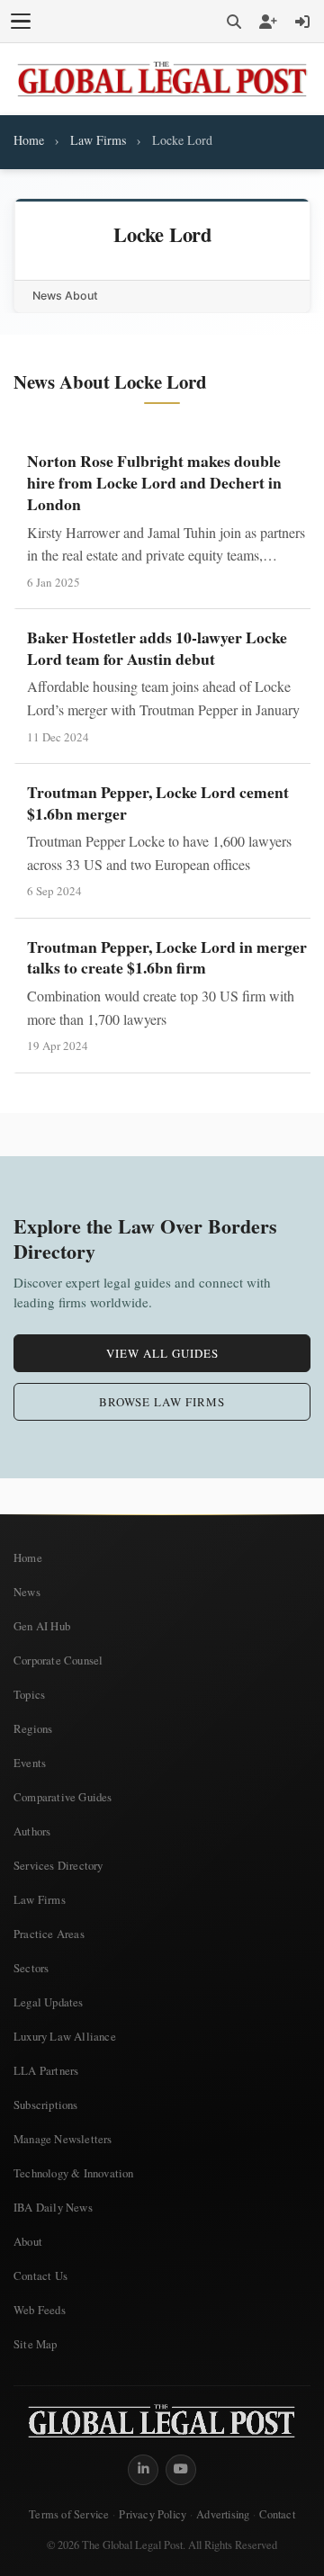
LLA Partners (46, 2070)
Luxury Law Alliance (65, 2036)
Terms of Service (69, 2514)
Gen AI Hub (42, 1626)
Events (30, 1763)
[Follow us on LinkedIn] (143, 2470)
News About (65, 296)
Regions (33, 1728)
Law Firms (98, 140)
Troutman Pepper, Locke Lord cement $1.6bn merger (158, 803)
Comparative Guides (63, 1797)
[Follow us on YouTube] (181, 2470)
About (28, 2241)
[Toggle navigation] (21, 22)
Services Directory (58, 1865)
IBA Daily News (53, 2207)
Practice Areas (49, 1934)
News (27, 1592)
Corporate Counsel (58, 1660)
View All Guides (162, 1353)
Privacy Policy (153, 2514)
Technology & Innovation (74, 2173)
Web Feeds (40, 2310)
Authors (32, 1831)
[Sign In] (302, 22)
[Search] (234, 22)
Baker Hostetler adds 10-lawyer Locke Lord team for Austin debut (157, 648)
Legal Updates (49, 2002)
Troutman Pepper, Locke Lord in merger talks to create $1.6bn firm (167, 957)
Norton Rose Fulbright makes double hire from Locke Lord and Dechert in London (154, 482)
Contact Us (40, 2275)
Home (29, 140)
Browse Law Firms (162, 1402)
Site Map (36, 2344)
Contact (277, 2514)
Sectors (31, 1968)
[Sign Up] (268, 22)
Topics (29, 1694)
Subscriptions (46, 2105)
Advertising (223, 2514)
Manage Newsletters (63, 2139)
